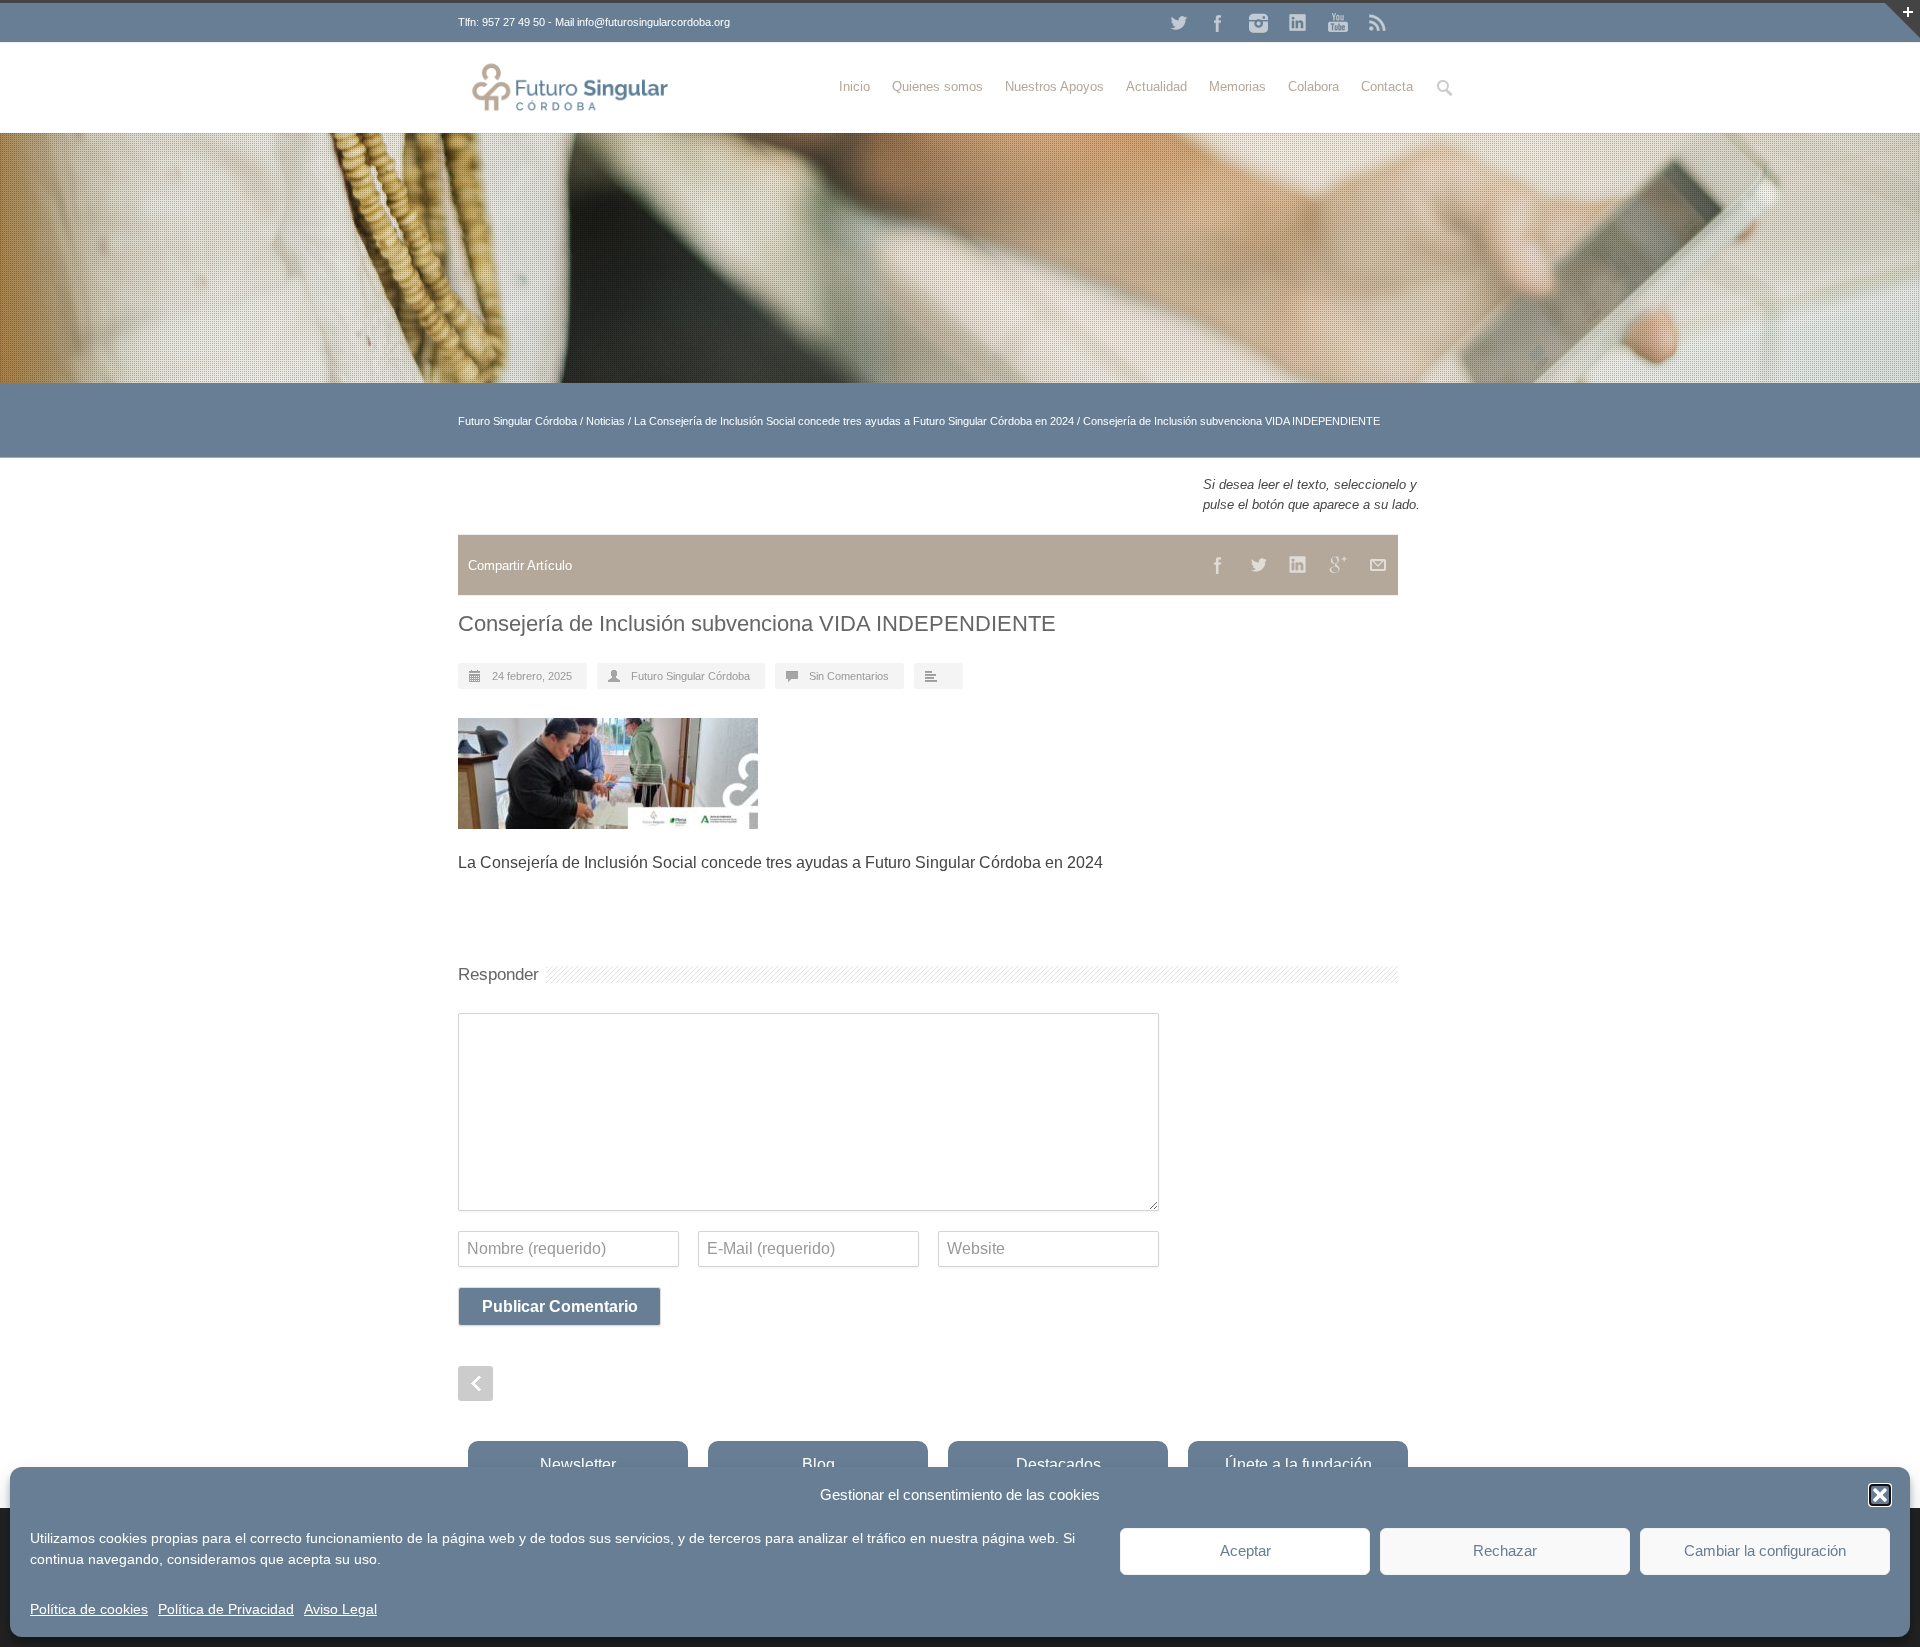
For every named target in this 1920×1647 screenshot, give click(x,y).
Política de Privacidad (226, 1609)
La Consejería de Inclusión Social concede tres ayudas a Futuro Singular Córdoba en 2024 (854, 421)
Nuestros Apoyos (1054, 86)
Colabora (1313, 86)
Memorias (1237, 86)
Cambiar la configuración (1765, 1550)
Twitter (1178, 23)
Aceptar (1245, 1550)
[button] (1880, 1495)
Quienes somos (937, 86)
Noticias (605, 421)
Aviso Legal (340, 1609)
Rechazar (1505, 1550)
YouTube (1338, 23)
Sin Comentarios (849, 676)
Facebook (1218, 23)
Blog (818, 1464)
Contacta (1387, 86)
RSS (1378, 23)
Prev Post (475, 1383)
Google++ (1338, 565)
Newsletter (578, 1464)
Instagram (1258, 23)
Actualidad (1156, 86)
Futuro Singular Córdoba (517, 421)
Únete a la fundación (1298, 1464)
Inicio (854, 86)
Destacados (1058, 1464)
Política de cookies (89, 1609)
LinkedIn (1298, 23)
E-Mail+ (1378, 565)
